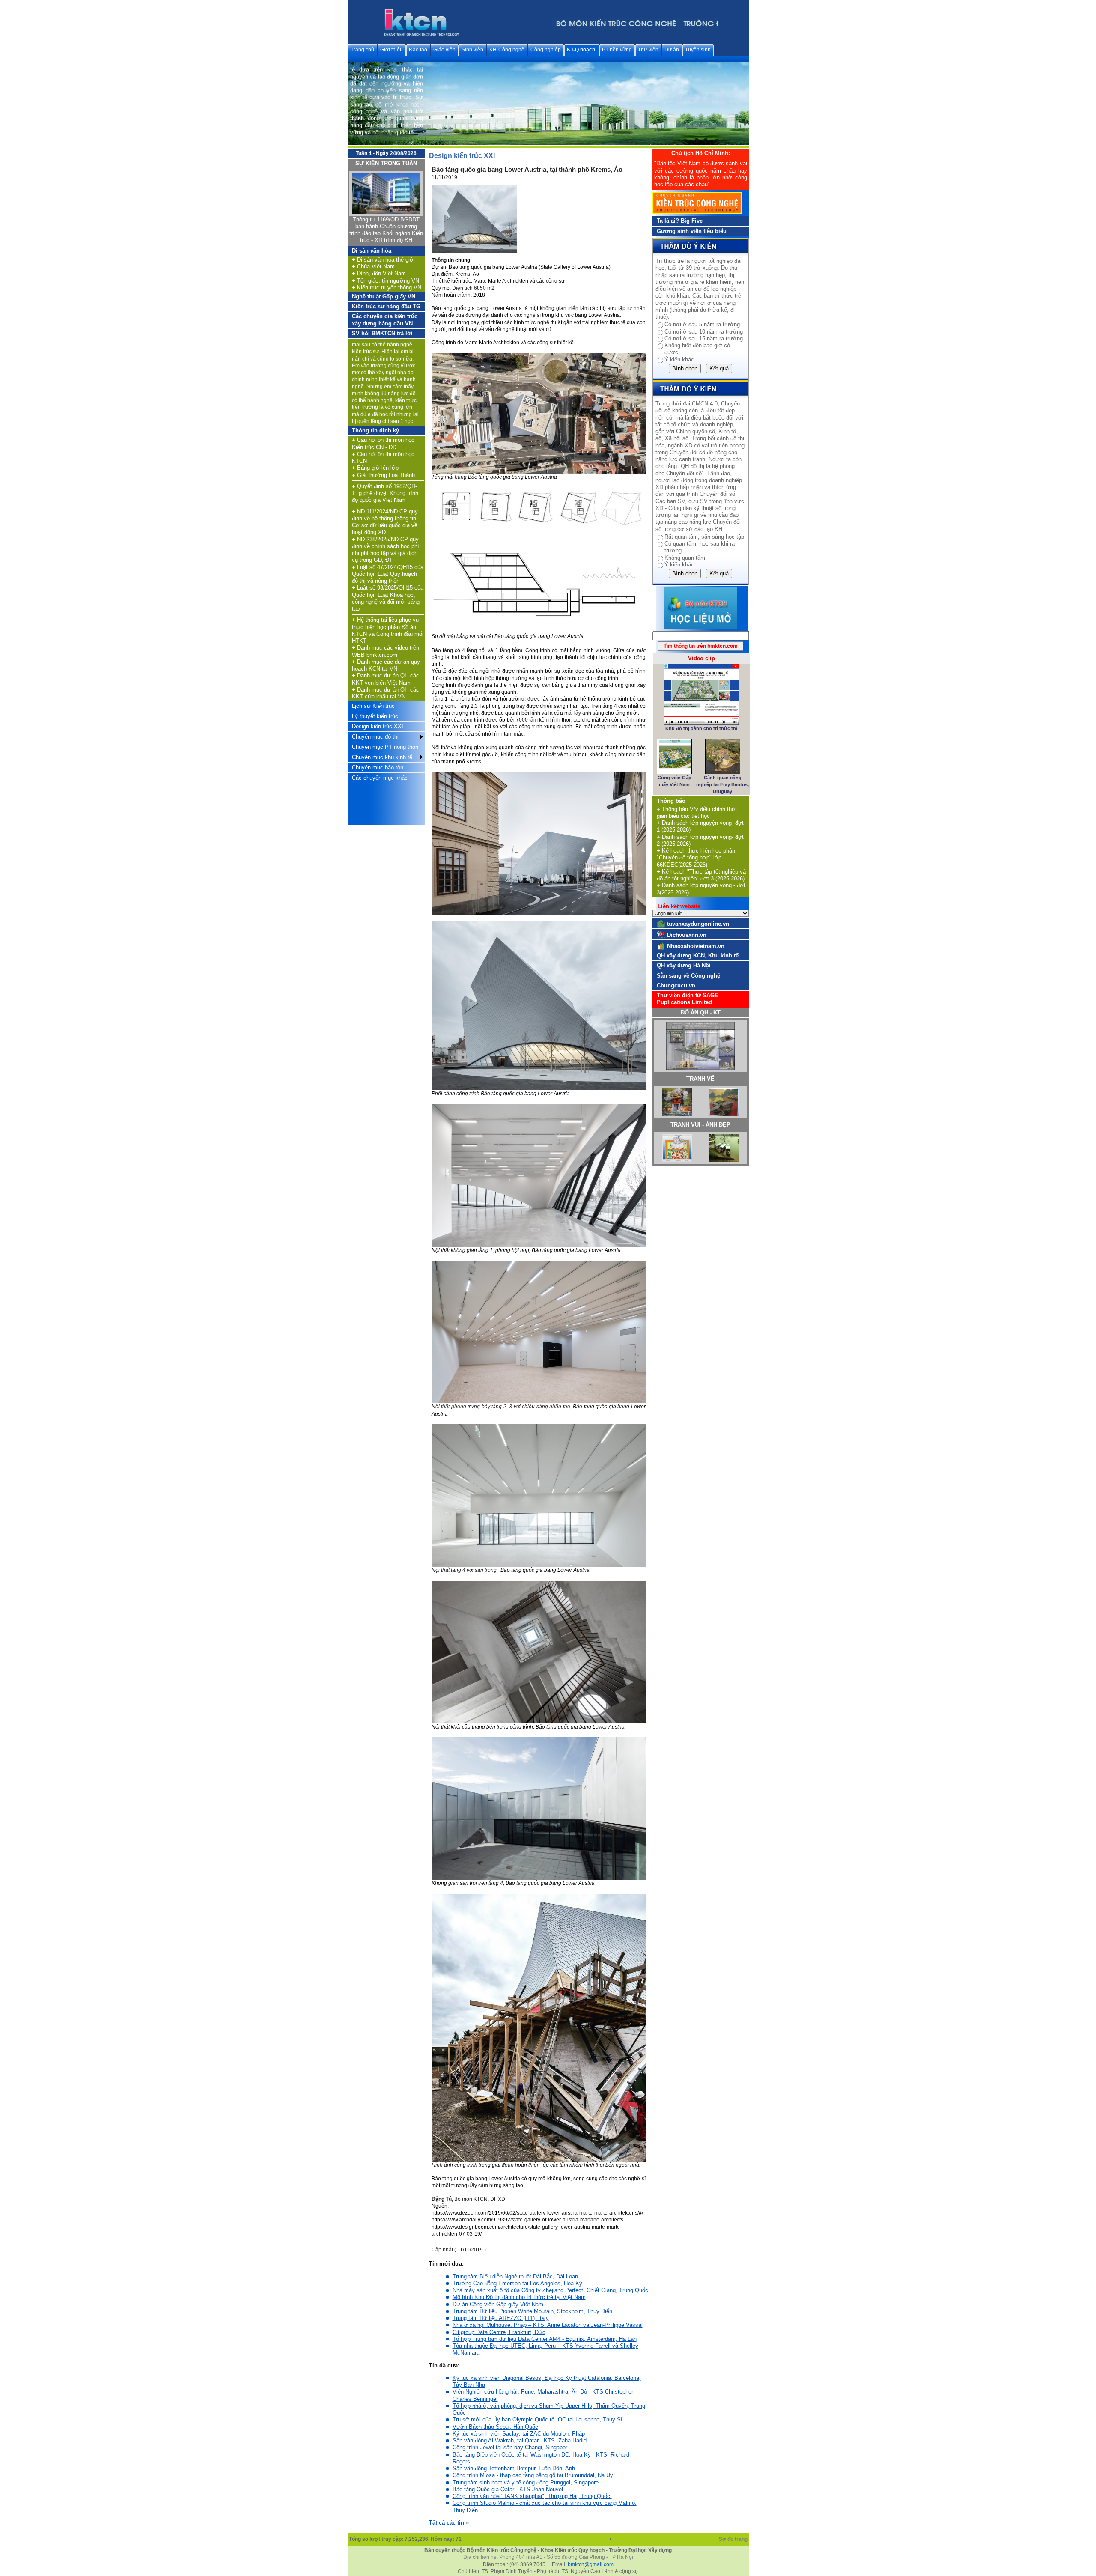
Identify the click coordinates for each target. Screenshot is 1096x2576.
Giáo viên (444, 50)
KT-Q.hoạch (581, 50)
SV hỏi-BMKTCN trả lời (382, 333)
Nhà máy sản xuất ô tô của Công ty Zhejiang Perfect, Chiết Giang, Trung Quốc (550, 2290)
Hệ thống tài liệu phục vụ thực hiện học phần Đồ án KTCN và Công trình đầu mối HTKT (388, 630)
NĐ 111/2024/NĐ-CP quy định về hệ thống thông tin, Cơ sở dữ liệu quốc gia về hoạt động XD (385, 522)
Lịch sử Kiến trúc (373, 706)
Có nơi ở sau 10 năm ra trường (704, 332)
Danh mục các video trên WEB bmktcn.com (386, 651)
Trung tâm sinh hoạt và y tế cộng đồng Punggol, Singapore (526, 2482)
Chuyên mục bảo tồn (378, 768)
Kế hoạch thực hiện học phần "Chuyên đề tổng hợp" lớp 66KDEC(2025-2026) (696, 858)
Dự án (672, 50)
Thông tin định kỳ (375, 431)
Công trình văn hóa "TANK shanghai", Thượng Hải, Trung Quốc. (532, 2496)
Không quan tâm (685, 558)
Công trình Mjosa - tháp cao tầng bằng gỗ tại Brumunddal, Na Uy (533, 2475)
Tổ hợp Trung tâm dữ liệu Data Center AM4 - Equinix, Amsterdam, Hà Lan (545, 2339)
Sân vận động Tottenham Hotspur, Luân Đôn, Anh (514, 2468)
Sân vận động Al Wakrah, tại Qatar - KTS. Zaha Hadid (520, 2440)
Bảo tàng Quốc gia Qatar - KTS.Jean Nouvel (508, 2489)
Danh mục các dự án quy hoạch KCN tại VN (386, 665)
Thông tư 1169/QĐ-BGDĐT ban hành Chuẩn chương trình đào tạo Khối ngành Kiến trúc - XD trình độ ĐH (386, 230)
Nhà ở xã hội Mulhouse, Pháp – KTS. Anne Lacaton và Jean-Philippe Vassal (548, 2325)
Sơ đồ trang (734, 2539)
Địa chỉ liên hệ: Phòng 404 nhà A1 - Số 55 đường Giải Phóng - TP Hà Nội (548, 2557)
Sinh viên (472, 50)
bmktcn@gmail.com (591, 2564)
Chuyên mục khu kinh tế (382, 757)
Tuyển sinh (698, 50)
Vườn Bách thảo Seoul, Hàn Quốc (495, 2427)
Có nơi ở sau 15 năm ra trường (704, 338)
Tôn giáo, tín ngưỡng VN (386, 281)
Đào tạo (418, 50)
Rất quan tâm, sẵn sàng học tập (704, 537)
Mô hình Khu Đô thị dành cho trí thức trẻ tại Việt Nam (519, 2297)
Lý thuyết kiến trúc (375, 716)
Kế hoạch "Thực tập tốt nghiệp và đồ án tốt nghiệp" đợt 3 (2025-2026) (701, 875)
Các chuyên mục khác (380, 778)
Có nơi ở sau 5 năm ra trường (702, 324)
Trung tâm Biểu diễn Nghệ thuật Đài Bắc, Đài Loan (515, 2276)
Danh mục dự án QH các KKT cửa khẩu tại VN (386, 693)
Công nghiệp (546, 50)
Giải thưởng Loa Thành (383, 475)
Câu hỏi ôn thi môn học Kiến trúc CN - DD (383, 443)
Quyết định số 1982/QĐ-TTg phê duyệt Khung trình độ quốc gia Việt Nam (385, 493)
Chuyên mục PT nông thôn (385, 747)
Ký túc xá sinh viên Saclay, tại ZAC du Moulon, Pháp (519, 2434)
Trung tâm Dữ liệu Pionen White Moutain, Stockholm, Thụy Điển (532, 2311)
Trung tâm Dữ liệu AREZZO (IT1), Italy (501, 2318)
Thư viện (648, 50)
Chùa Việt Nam (373, 267)
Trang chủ (362, 50)
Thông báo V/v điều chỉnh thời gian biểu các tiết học (697, 812)
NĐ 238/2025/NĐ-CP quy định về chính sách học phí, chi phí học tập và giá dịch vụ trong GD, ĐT (386, 550)
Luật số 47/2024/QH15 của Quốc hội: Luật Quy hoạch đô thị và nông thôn (388, 574)
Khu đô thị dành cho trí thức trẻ (701, 728)
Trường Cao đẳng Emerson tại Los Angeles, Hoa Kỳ (517, 2283)
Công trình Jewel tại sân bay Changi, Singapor (510, 2447)
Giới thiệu (392, 50)
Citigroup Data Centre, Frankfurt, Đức (499, 2332)
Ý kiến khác (679, 359)
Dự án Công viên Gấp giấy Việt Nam (498, 2304)
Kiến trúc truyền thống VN (387, 288)
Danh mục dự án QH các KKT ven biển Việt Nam (386, 679)
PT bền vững (617, 50)
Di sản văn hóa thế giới (383, 260)
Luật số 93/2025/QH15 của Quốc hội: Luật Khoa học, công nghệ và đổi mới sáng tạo (388, 598)
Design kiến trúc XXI (378, 726)
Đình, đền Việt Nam (379, 273)
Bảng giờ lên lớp (375, 468)
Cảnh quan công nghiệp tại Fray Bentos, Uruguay (722, 785)
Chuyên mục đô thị (375, 737)
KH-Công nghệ (507, 50)
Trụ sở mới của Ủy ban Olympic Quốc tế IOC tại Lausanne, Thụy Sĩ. (538, 2419)
